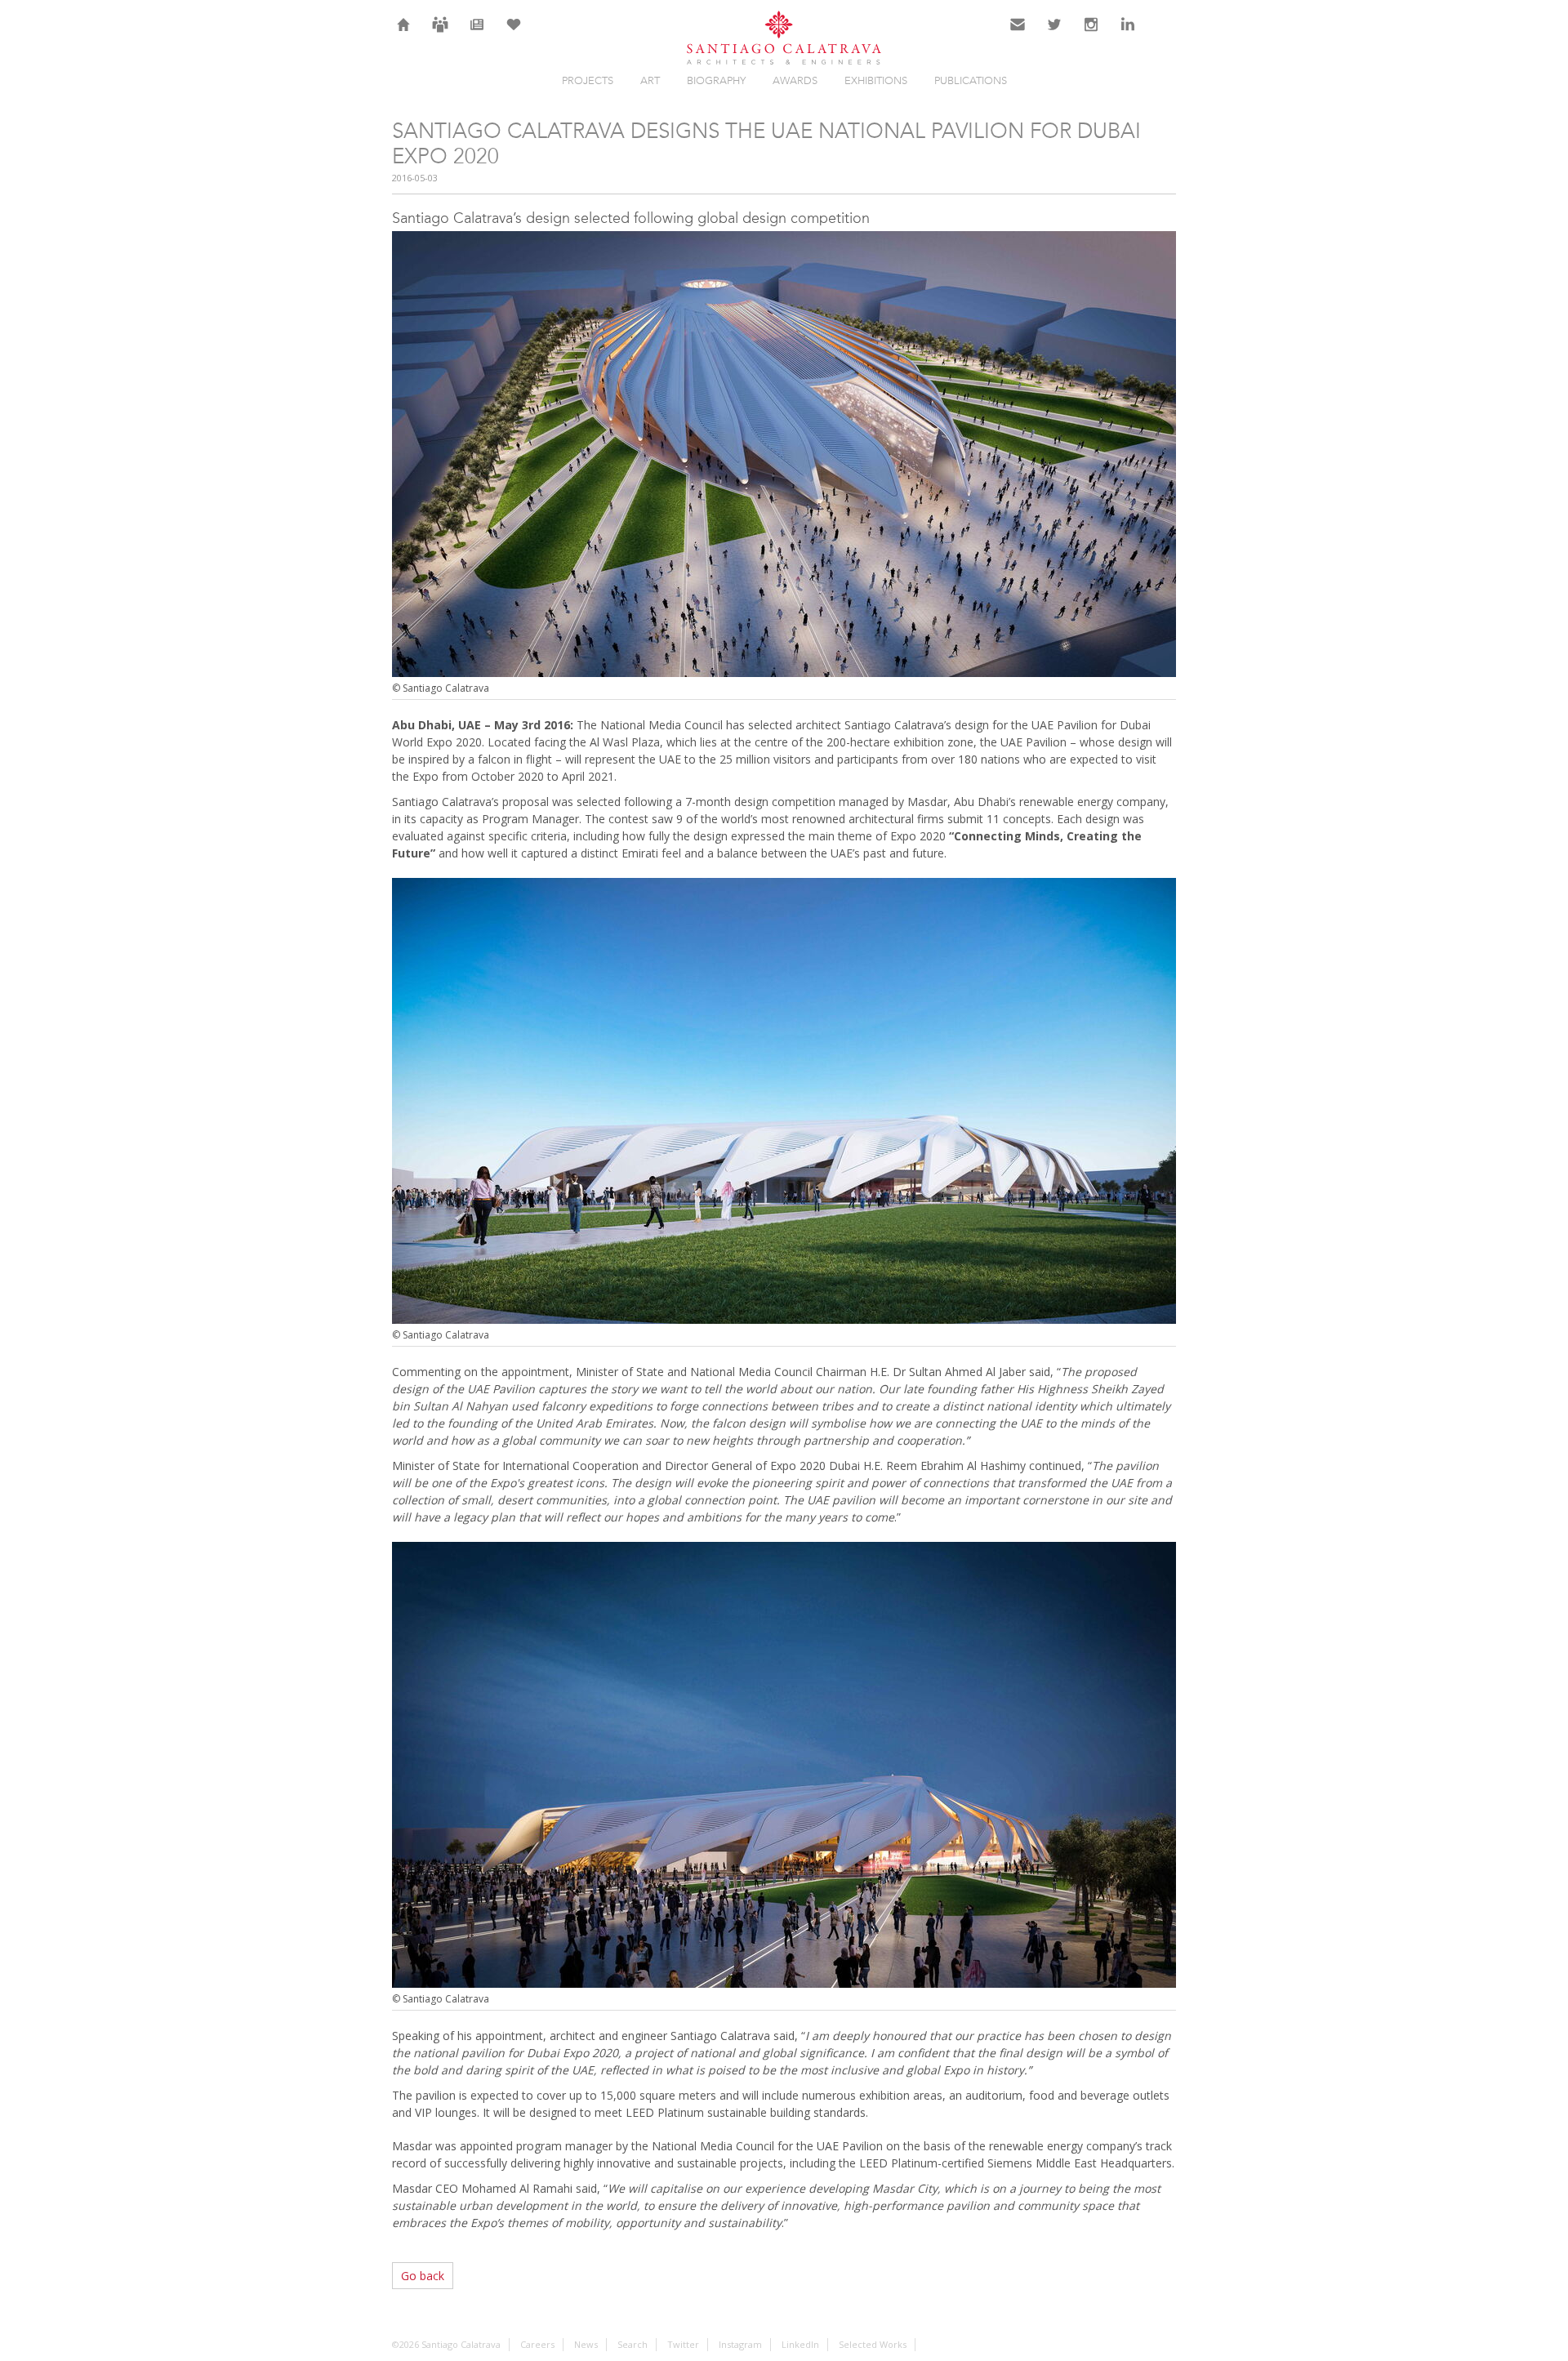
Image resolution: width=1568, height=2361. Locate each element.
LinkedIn (1128, 34)
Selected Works (873, 2344)
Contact (1018, 34)
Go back (423, 2276)
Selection (514, 34)
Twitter (1055, 34)
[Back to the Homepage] (784, 39)
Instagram (1091, 34)
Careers (440, 34)
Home (404, 34)
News (477, 34)
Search (1165, 34)
